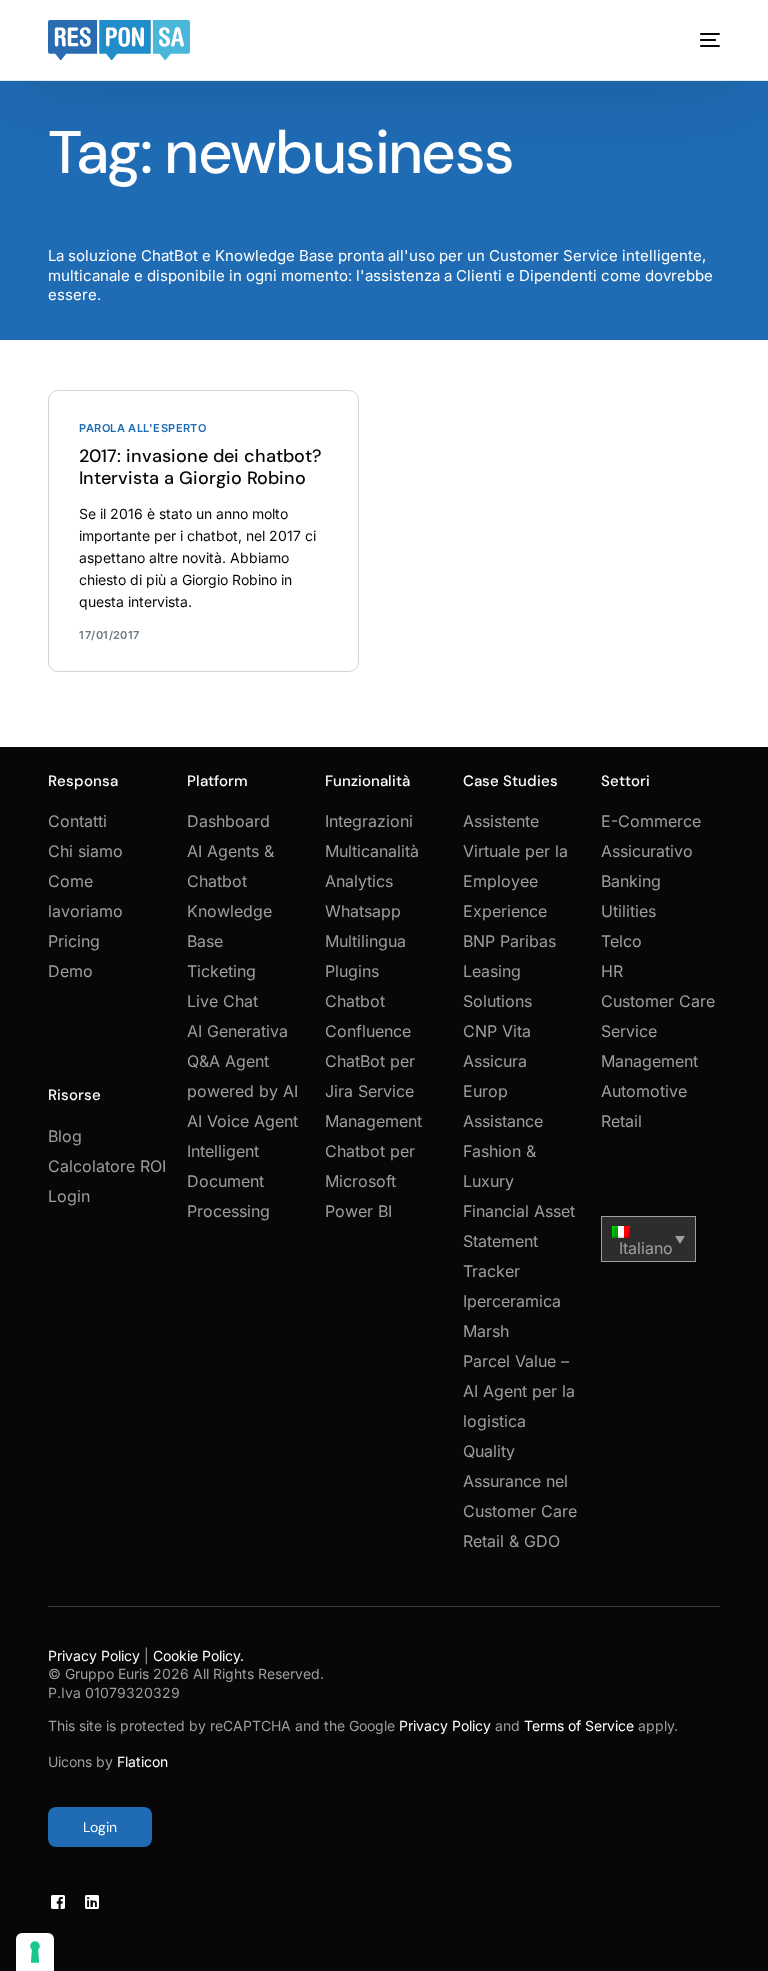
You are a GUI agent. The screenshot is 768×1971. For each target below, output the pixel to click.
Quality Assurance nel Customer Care (520, 1481)
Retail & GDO (511, 1541)
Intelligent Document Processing (228, 1181)
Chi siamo (85, 851)
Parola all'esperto (142, 428)
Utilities (628, 911)
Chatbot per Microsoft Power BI (370, 1181)
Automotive (644, 1091)
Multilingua (365, 941)
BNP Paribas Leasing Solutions (509, 971)
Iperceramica (512, 1301)
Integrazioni (369, 821)
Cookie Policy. (198, 1655)
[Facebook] (58, 1901)
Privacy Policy (94, 1655)
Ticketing (221, 971)
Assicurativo (647, 851)
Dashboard (228, 821)
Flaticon (142, 1761)
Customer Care (658, 1001)
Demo (70, 971)
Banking (631, 881)
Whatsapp (363, 911)
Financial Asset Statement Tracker (519, 1241)
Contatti (77, 821)
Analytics (359, 881)
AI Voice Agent (242, 1121)
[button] (648, 1239)
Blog (65, 1136)
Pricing (74, 941)
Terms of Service (579, 1725)
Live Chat (222, 1001)
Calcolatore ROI (107, 1166)
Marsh (486, 1331)
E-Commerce (651, 821)
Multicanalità (372, 851)
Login (69, 1196)
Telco (621, 941)
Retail (621, 1121)
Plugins (352, 971)
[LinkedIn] (92, 1901)
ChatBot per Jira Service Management (373, 1091)
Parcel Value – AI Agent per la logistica (519, 1391)
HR (612, 971)
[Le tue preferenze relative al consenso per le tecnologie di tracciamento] (35, 1952)
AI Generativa (237, 1031)
